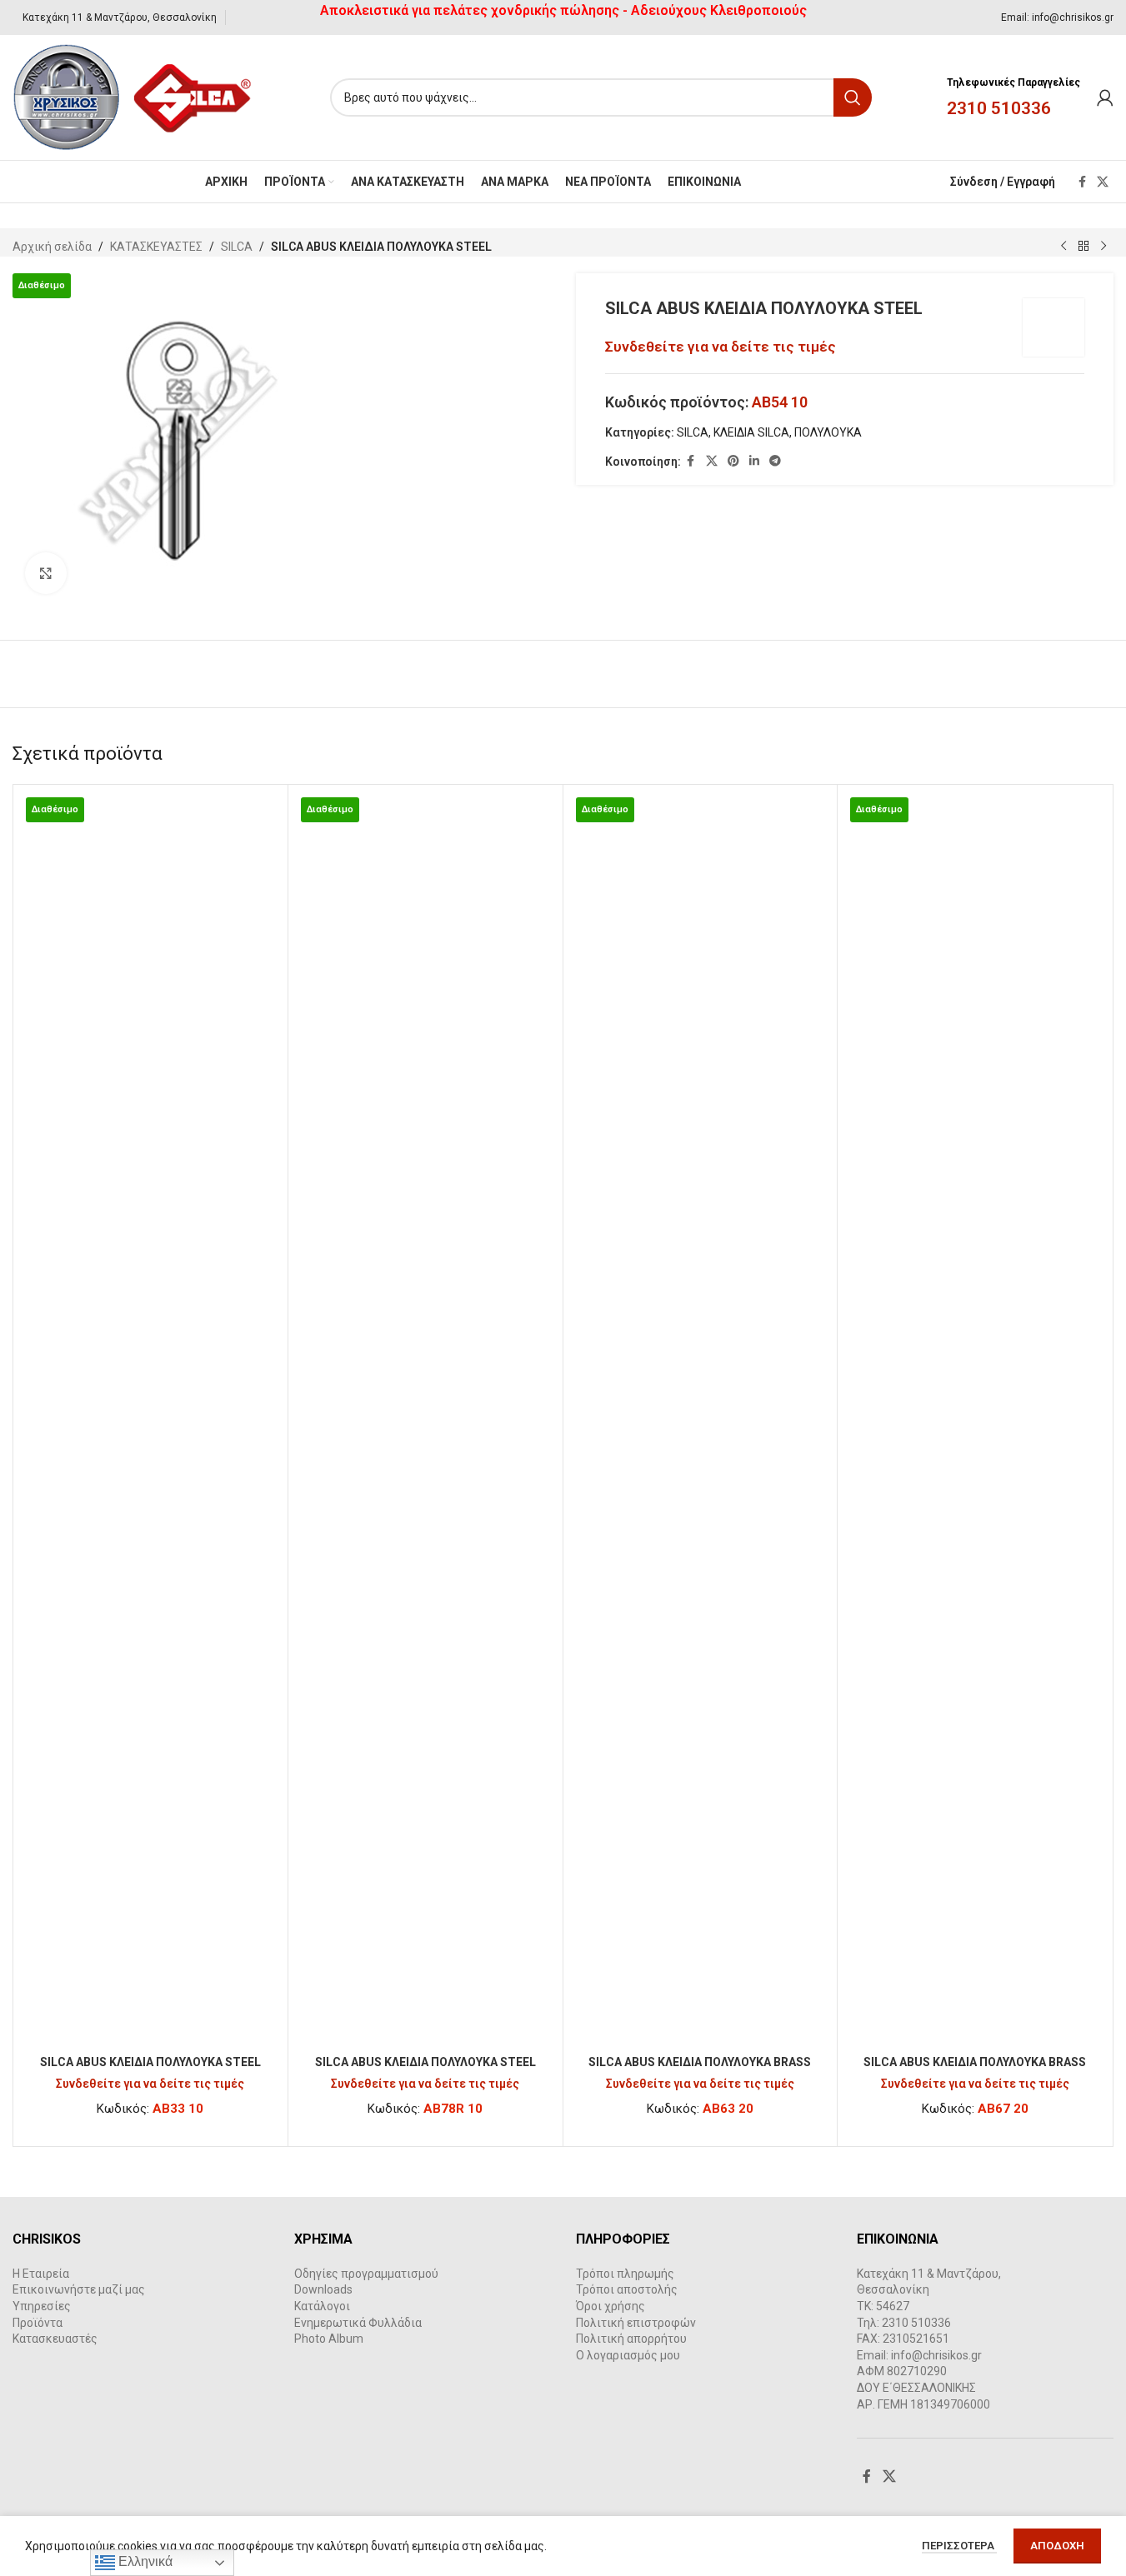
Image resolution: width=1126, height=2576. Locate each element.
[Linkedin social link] (754, 461)
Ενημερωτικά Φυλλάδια (358, 2323)
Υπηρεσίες (42, 2306)
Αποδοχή (1057, 2546)
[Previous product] (1063, 247)
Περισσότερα (959, 2546)
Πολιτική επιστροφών (636, 2323)
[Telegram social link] (775, 461)
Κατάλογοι (322, 2306)
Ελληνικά (144, 2561)
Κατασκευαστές (55, 2339)
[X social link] (1103, 182)
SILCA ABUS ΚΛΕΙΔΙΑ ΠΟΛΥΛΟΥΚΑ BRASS (700, 2062)
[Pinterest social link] (733, 461)
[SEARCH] (853, 97)
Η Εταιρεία (41, 2274)
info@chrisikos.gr (1073, 17)
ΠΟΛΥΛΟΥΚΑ (828, 432)
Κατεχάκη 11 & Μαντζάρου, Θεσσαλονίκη (120, 17)
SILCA (237, 247)
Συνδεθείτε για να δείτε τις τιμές (721, 347)
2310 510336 (999, 108)
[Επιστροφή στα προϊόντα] (1083, 247)
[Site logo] (133, 97)
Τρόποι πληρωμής (625, 2274)
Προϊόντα (38, 2323)
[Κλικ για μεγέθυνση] (46, 573)
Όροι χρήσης (611, 2306)
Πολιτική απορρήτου (631, 2339)
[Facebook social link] (1082, 182)
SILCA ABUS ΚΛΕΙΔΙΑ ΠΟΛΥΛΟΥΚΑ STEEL (150, 2062)
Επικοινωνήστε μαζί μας (79, 2289)
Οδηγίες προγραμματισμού (366, 2274)
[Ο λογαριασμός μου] (1105, 97)
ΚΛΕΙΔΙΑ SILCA (751, 432)
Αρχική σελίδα (52, 247)
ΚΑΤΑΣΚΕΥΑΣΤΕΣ (156, 247)
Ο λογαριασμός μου (628, 2355)
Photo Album (329, 2339)
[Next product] (1103, 247)
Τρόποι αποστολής (627, 2289)
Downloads (323, 2289)
